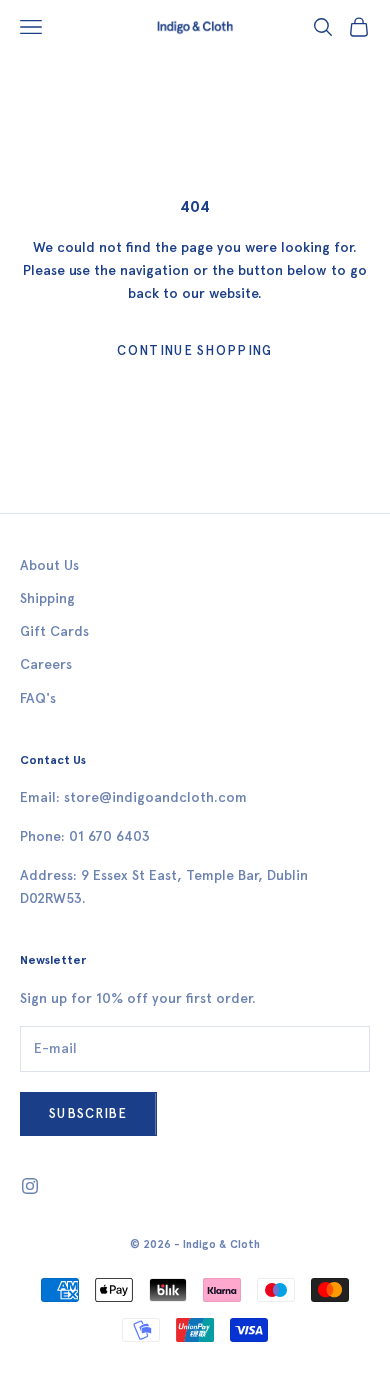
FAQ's (38, 698)
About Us (49, 565)
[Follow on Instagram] (30, 1186)
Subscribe (88, 1113)
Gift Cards (54, 631)
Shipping (47, 598)
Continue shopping (194, 350)
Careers (46, 664)
